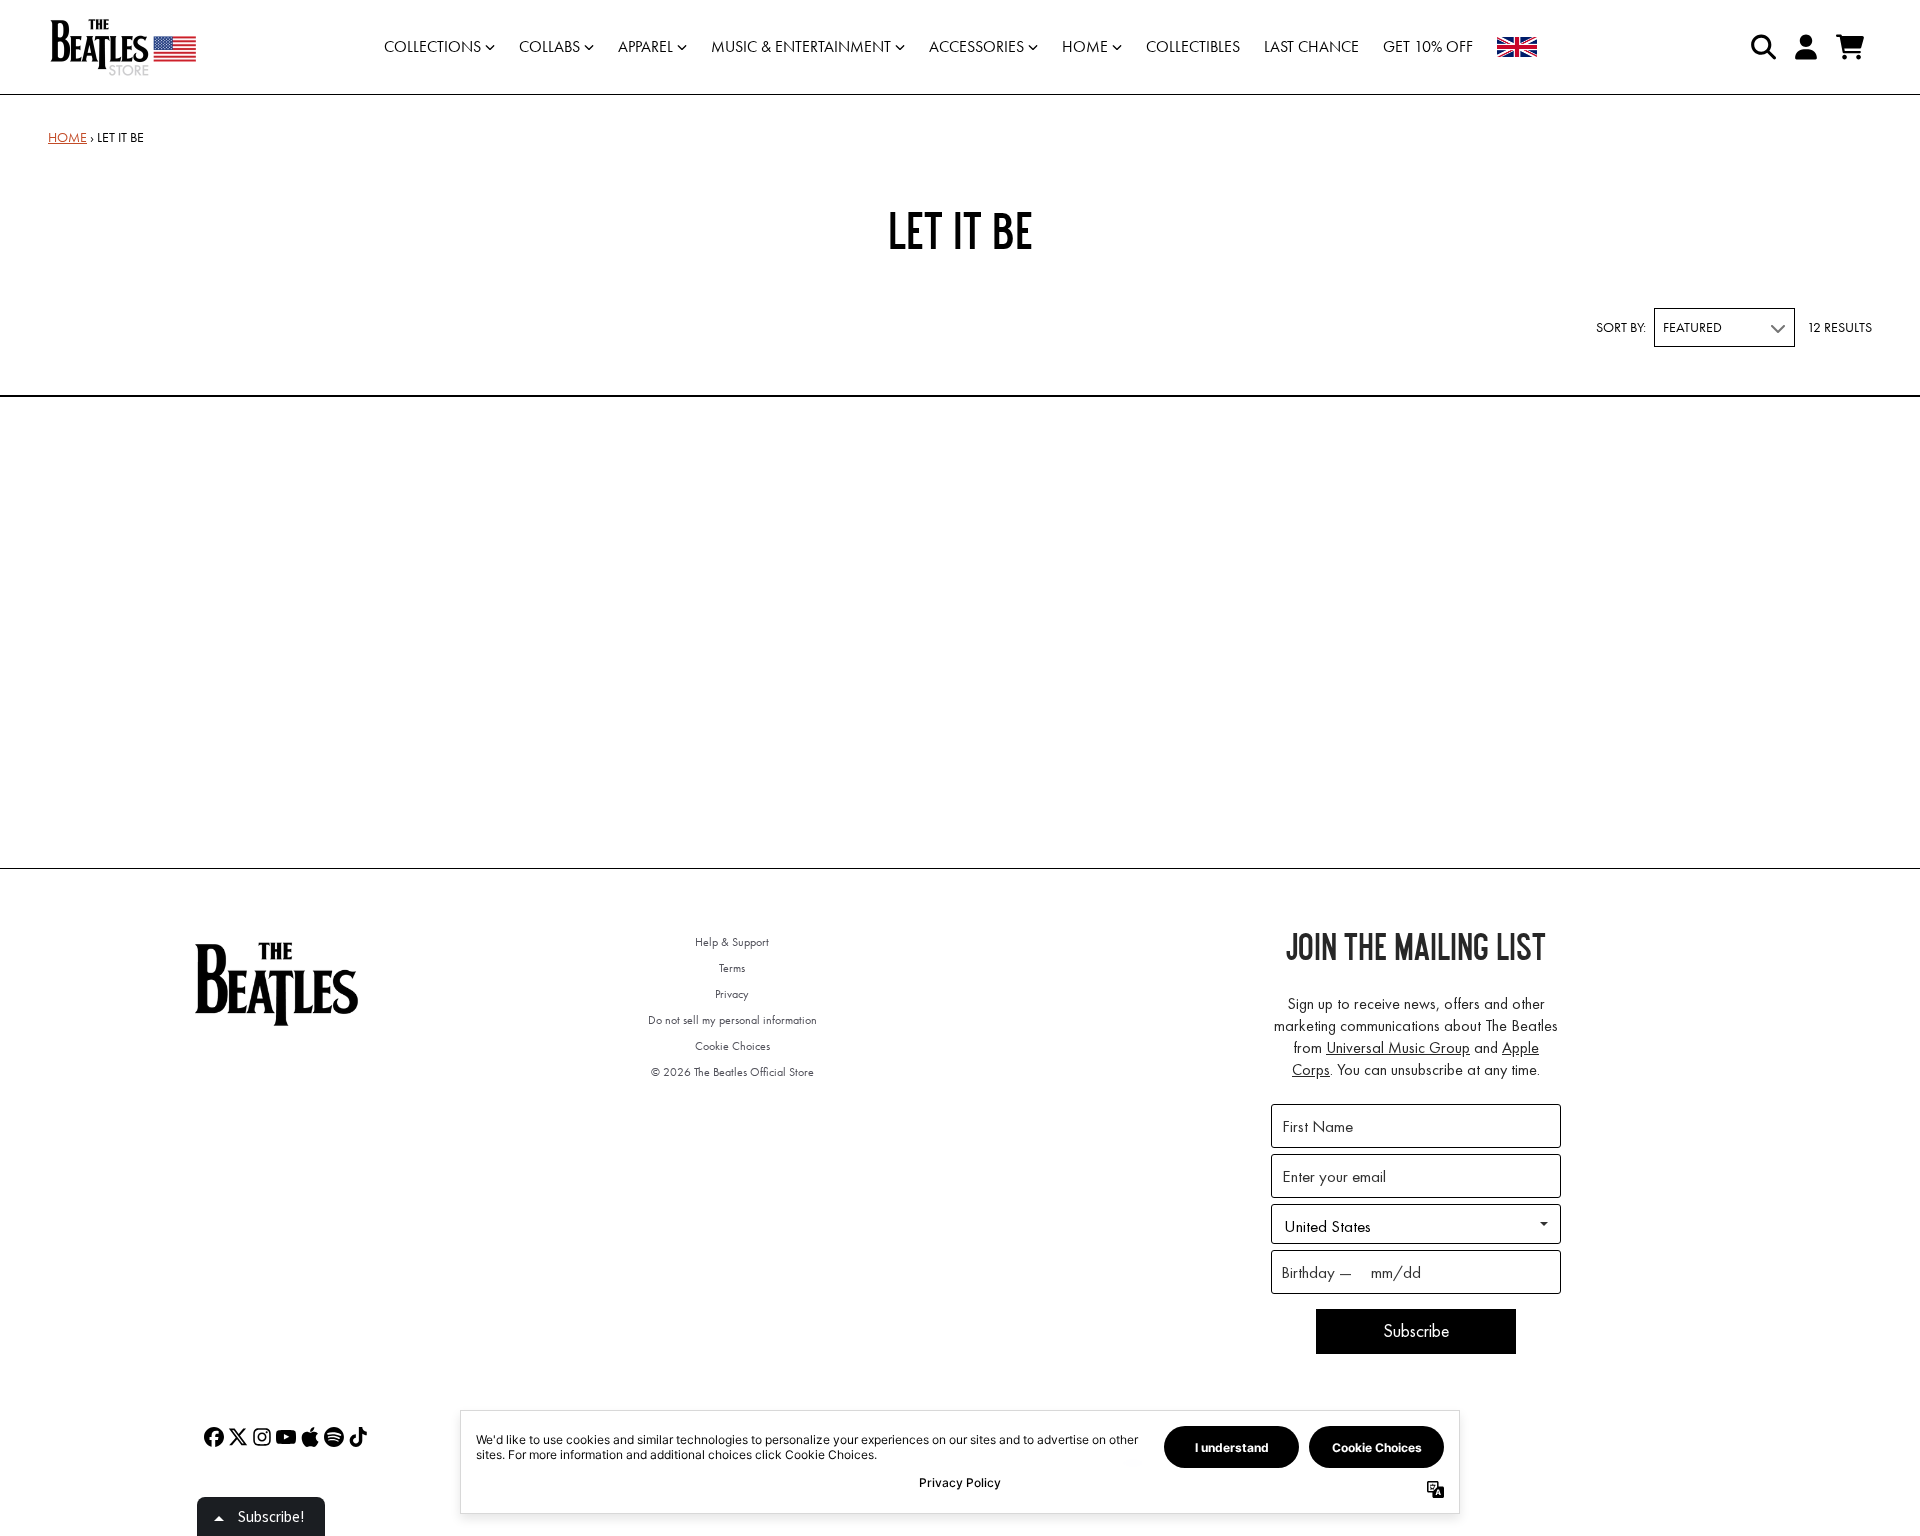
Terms (732, 968)
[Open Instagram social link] (262, 1437)
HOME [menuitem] (1085, 46)
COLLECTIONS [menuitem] (432, 46)
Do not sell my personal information (732, 1020)
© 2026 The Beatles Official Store (732, 1072)
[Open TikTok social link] (358, 1437)
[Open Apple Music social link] (310, 1437)
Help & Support (732, 942)
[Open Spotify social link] (334, 1437)
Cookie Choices (732, 1046)
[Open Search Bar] (1762, 47)
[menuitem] (1517, 47)
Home (67, 137)
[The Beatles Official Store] (123, 47)
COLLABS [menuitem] (549, 46)
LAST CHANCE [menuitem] (1311, 46)
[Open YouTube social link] (286, 1437)
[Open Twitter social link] (238, 1437)
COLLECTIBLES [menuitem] (1193, 46)
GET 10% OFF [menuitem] (1428, 46)
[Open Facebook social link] (214, 1437)
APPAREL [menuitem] (645, 46)
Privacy (732, 994)
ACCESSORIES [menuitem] (976, 46)
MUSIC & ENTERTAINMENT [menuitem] (801, 46)
